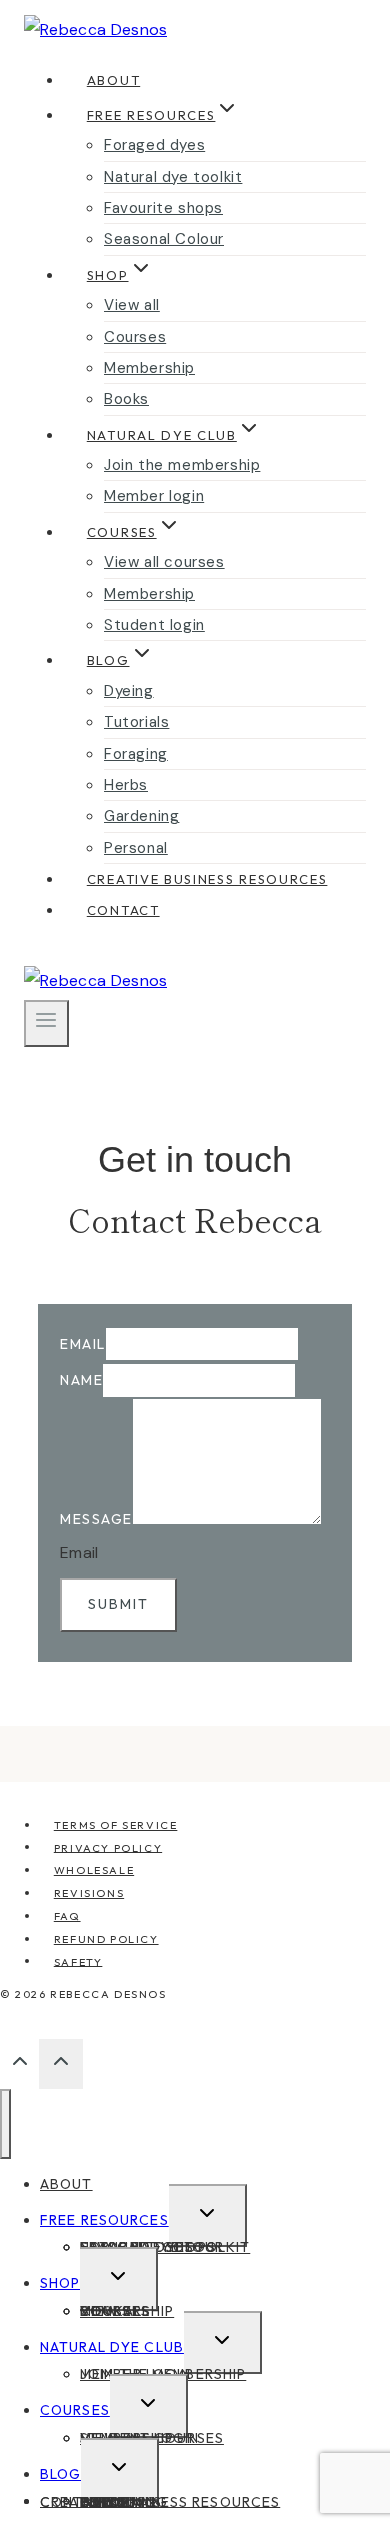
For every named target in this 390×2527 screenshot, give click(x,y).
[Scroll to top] (19, 2066)
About (113, 80)
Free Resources (104, 2220)
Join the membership (182, 465)
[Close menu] (5, 2124)
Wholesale (94, 1870)
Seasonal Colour (164, 239)
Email (83, 1344)
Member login (154, 496)
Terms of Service (116, 1825)
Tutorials (136, 722)
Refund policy (106, 1939)
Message (96, 1519)
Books (126, 399)
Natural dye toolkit (173, 177)
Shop (60, 2283)
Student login (154, 625)
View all (132, 305)
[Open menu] (46, 1023)
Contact (123, 910)
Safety (78, 1961)
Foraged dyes (154, 145)
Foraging (136, 754)
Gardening (141, 816)
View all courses (164, 562)
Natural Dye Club (112, 2347)
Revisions (89, 1893)
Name (81, 1380)
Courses (135, 337)
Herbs (126, 785)
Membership (149, 368)
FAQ (67, 1916)
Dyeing (129, 691)
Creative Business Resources (207, 879)
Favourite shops (163, 208)
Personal (136, 848)
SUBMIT (118, 1604)
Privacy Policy (108, 1847)
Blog (60, 2474)
